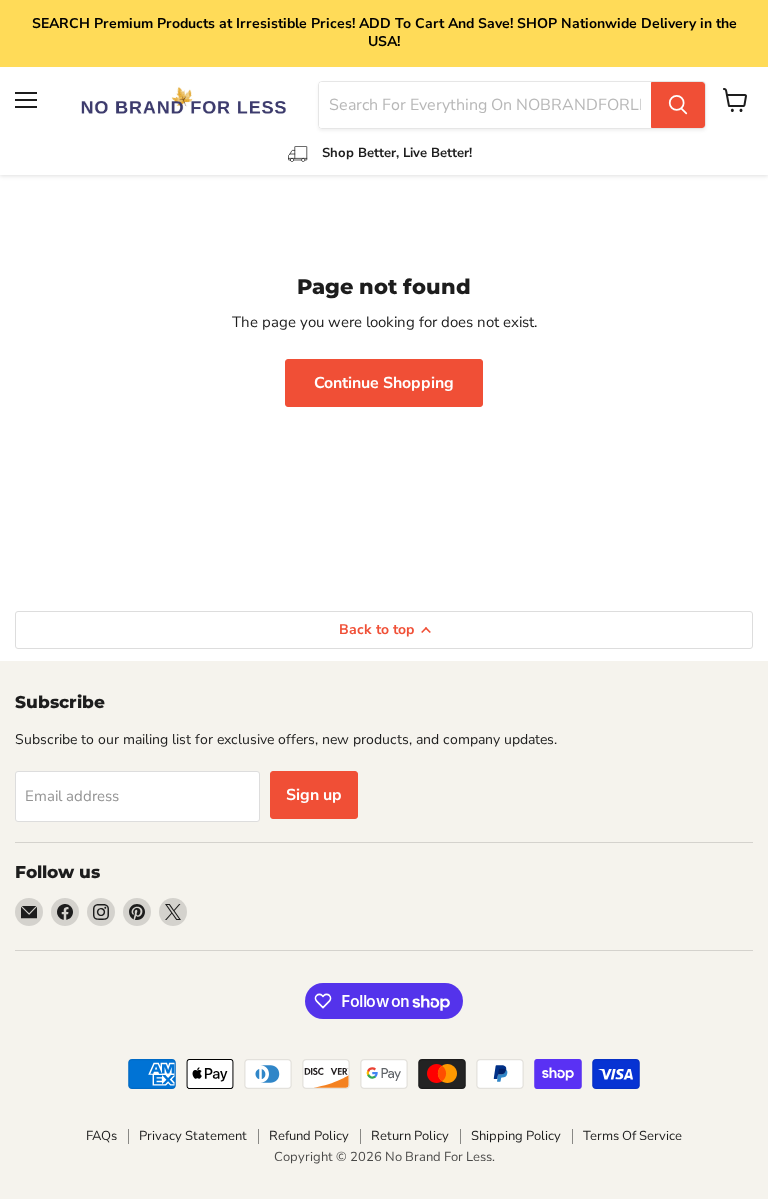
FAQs (101, 1136)
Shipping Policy (516, 1136)
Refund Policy (309, 1136)
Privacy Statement (193, 1136)
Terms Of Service (632, 1136)
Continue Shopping (384, 383)
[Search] (678, 105)
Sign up (314, 795)
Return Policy (410, 1136)
